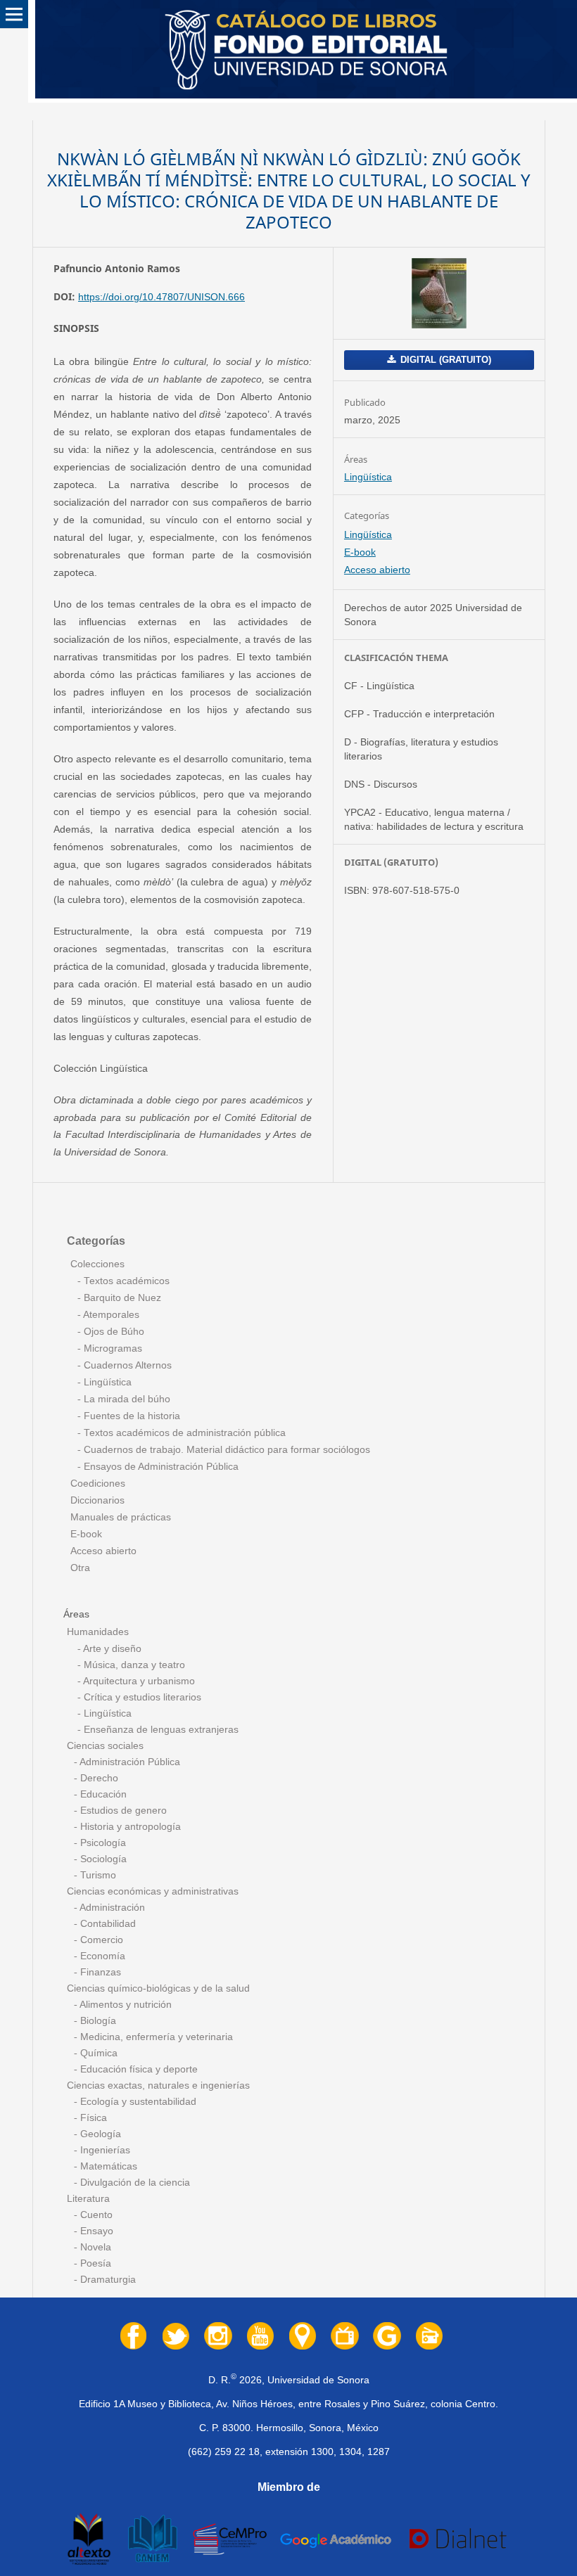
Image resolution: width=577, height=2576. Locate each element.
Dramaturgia (107, 2280)
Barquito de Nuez (121, 1298)
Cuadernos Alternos (126, 1365)
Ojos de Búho (113, 1332)
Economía (101, 1956)
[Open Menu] (14, 14)
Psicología (102, 1843)
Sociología (102, 1859)
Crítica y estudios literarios (141, 1697)
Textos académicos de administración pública (183, 1433)
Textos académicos (125, 1281)
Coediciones (98, 1484)
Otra (80, 1568)
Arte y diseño (111, 1649)
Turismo (97, 1875)
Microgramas (112, 1348)
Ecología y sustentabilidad (137, 2102)
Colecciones (97, 1264)
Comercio (100, 1940)
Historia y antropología (129, 1827)
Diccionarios (97, 1500)
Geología (99, 2134)
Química (97, 2053)
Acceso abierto (377, 570)
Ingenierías (104, 2150)
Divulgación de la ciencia (134, 2183)
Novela (94, 2247)
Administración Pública (129, 1762)
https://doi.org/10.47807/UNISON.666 (161, 297)
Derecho (98, 1778)
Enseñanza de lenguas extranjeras (160, 1730)
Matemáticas (107, 2166)
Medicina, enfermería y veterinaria (155, 2037)
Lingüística (368, 477)
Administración (111, 1908)
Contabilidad (107, 1924)
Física (92, 2118)
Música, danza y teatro (133, 1665)
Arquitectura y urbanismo (138, 1681)
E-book (360, 552)
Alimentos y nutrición (125, 2005)
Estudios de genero (122, 1811)
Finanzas (99, 1972)
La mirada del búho (126, 1399)
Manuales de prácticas (121, 1517)
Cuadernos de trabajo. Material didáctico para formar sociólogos (226, 1450)
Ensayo (95, 2231)
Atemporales (110, 1315)
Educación (102, 1794)
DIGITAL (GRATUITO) (444, 360)
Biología (97, 2021)
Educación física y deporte (138, 2069)
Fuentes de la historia (131, 1416)
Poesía (94, 2263)
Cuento (95, 2215)
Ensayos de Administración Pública (160, 1467)
